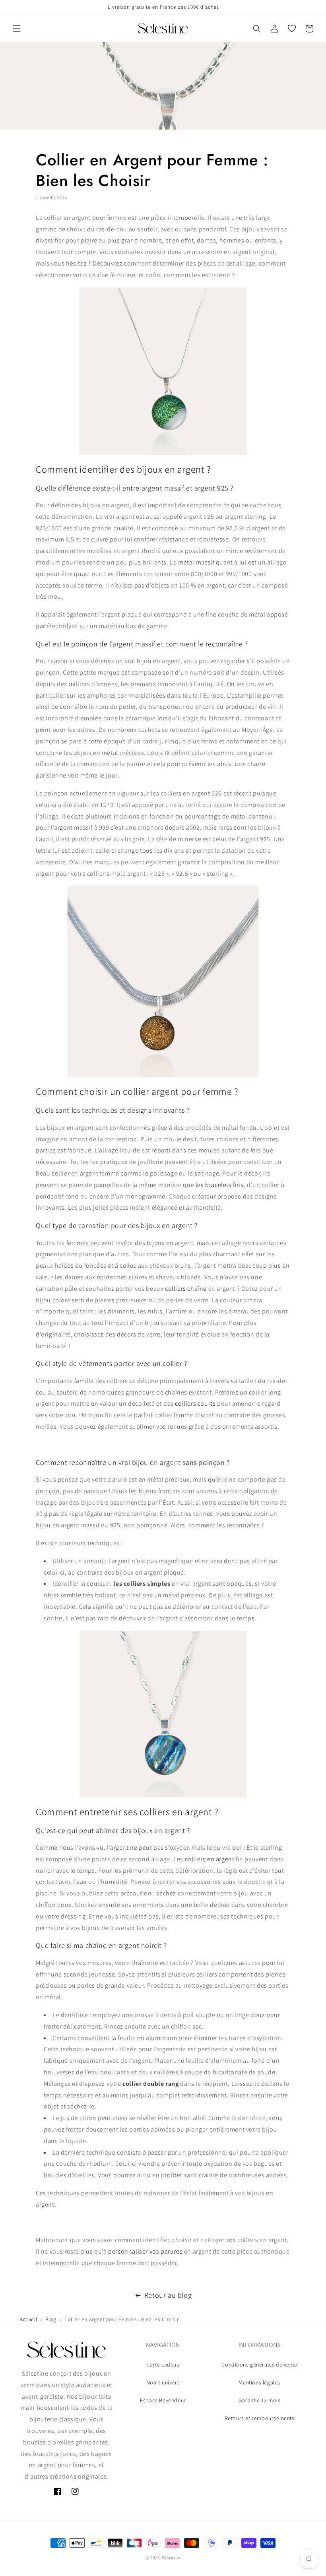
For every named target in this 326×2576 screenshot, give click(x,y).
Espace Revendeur (163, 2400)
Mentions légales (259, 2382)
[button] (17, 29)
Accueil (28, 2319)
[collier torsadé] (163, 1714)
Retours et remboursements (260, 2418)
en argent (221, 1859)
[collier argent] (163, 371)
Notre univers (163, 2382)
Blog (51, 2319)
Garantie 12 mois (260, 2400)
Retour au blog (168, 2295)
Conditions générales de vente (259, 2365)
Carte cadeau (163, 2365)
